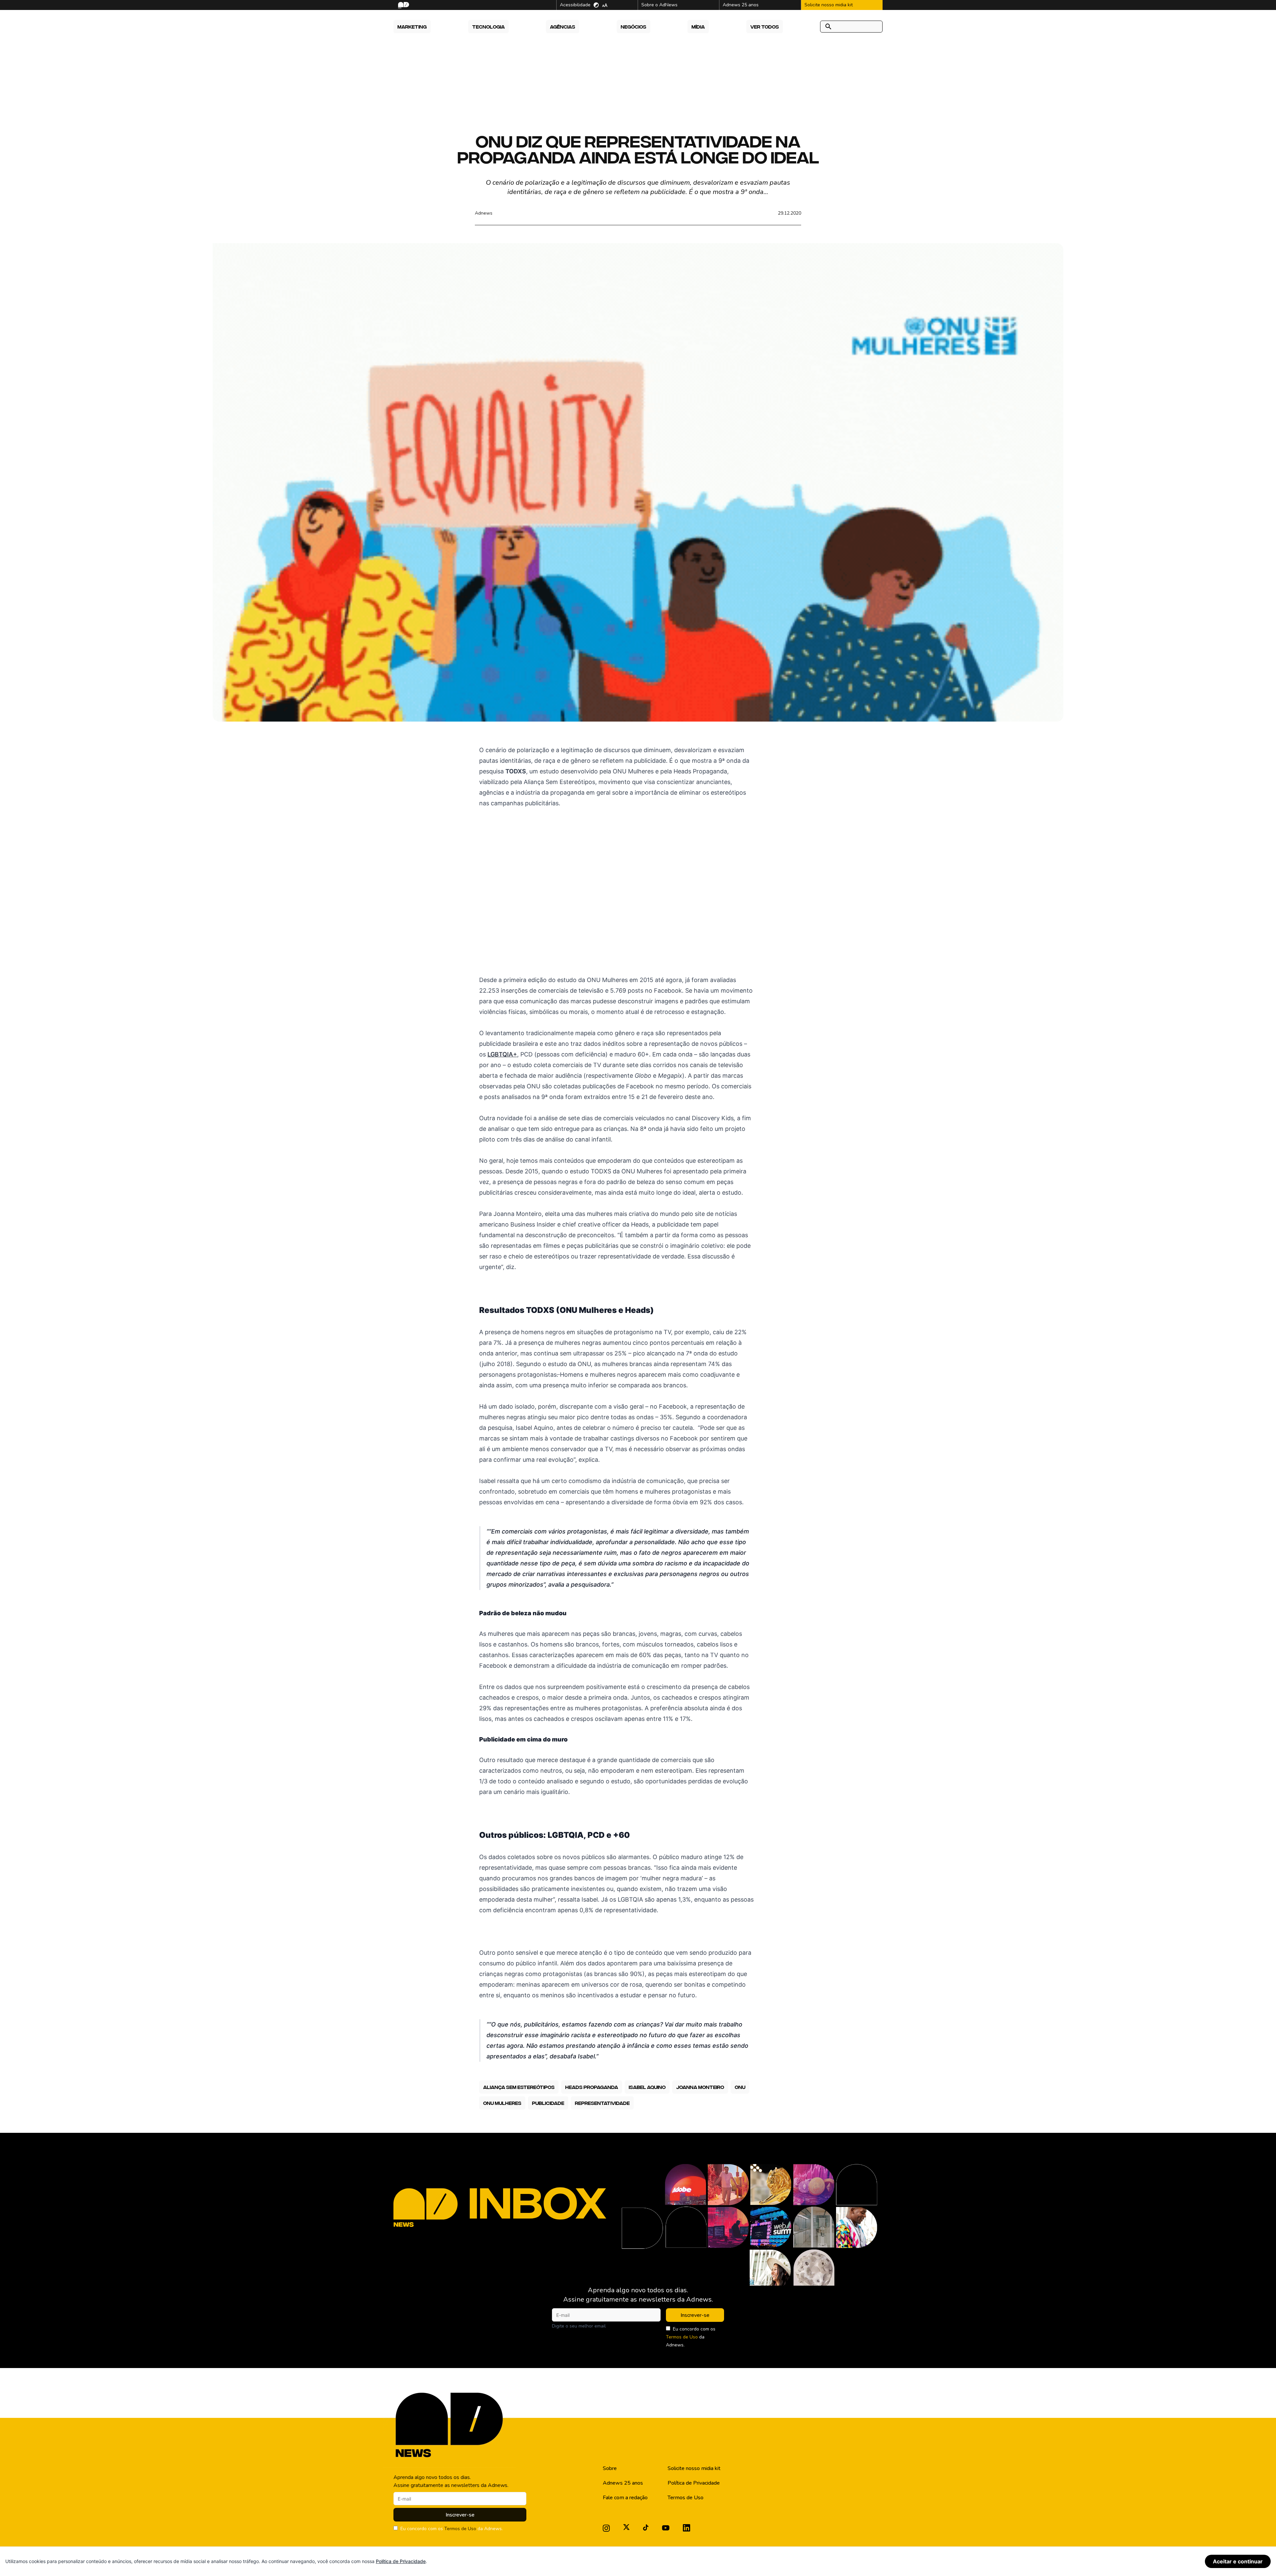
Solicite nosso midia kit (694, 2468)
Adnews (484, 213)
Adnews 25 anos (623, 2483)
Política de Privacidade (694, 2483)
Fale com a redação (625, 2498)
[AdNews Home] (403, 5)
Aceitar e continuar (1238, 2561)
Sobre (610, 2468)
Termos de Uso (682, 2337)
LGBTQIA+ (502, 1054)
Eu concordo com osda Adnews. (691, 2337)
